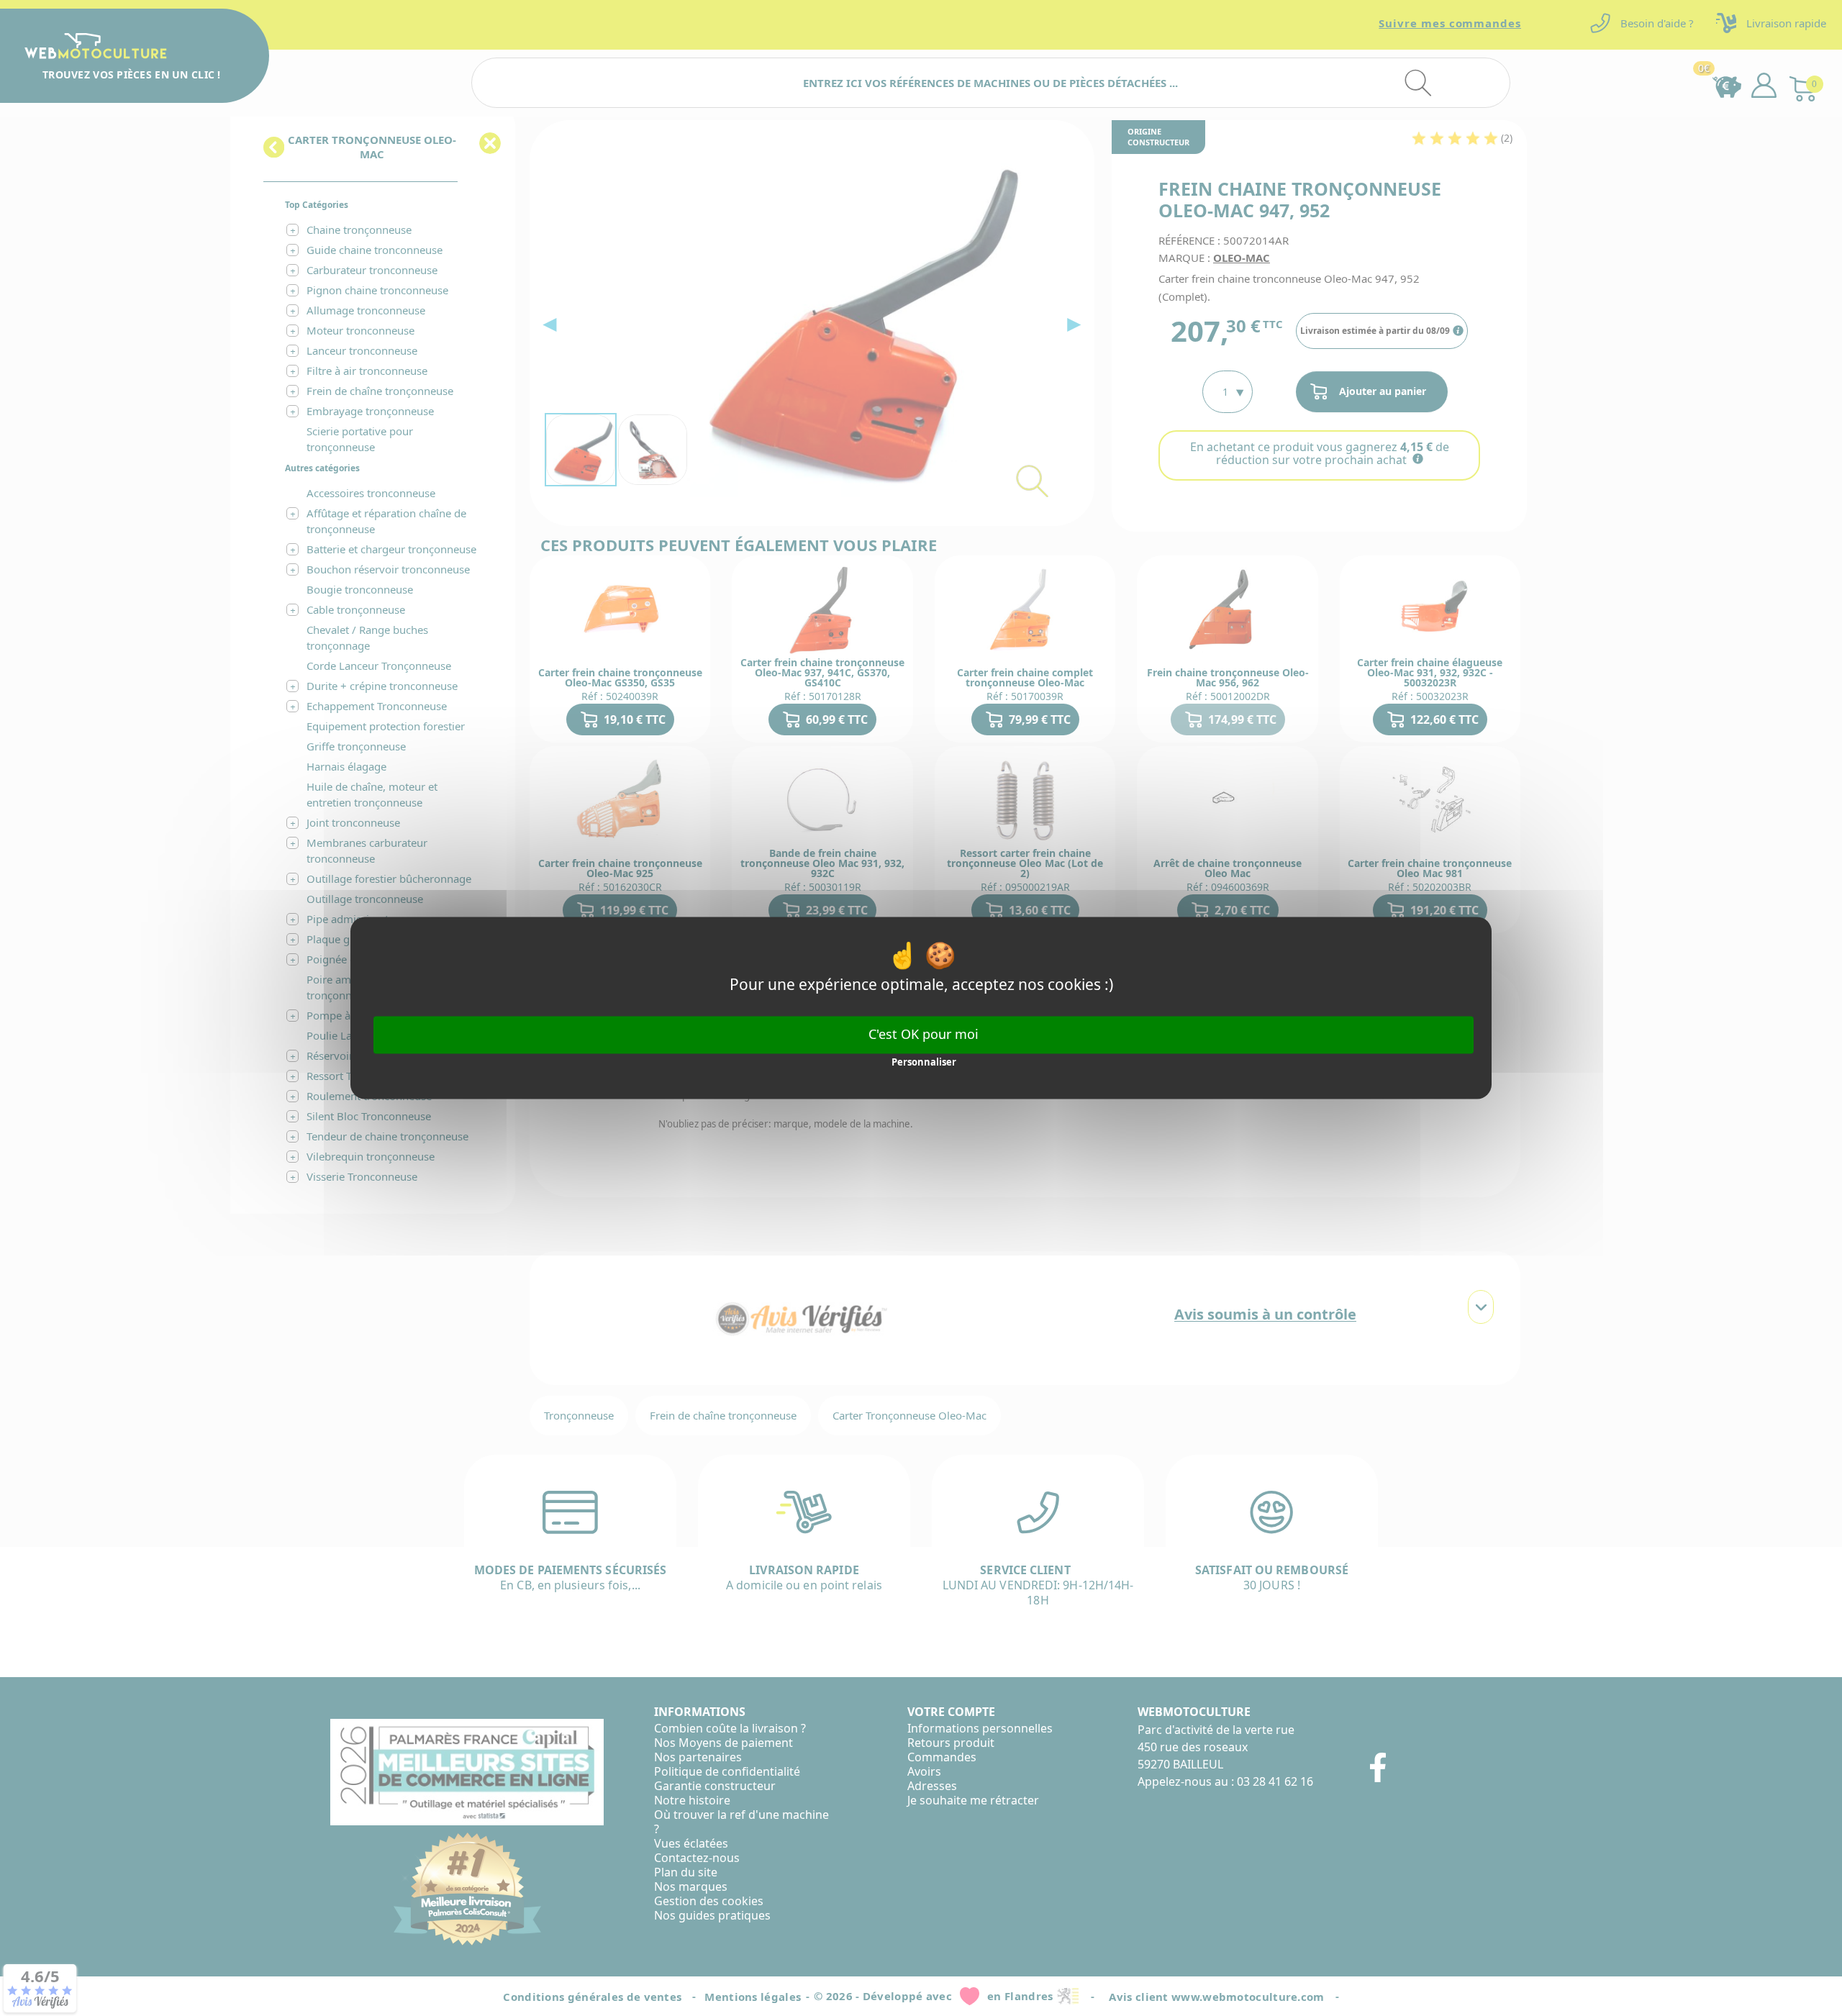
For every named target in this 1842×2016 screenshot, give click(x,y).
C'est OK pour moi (924, 1034)
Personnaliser (924, 1062)
